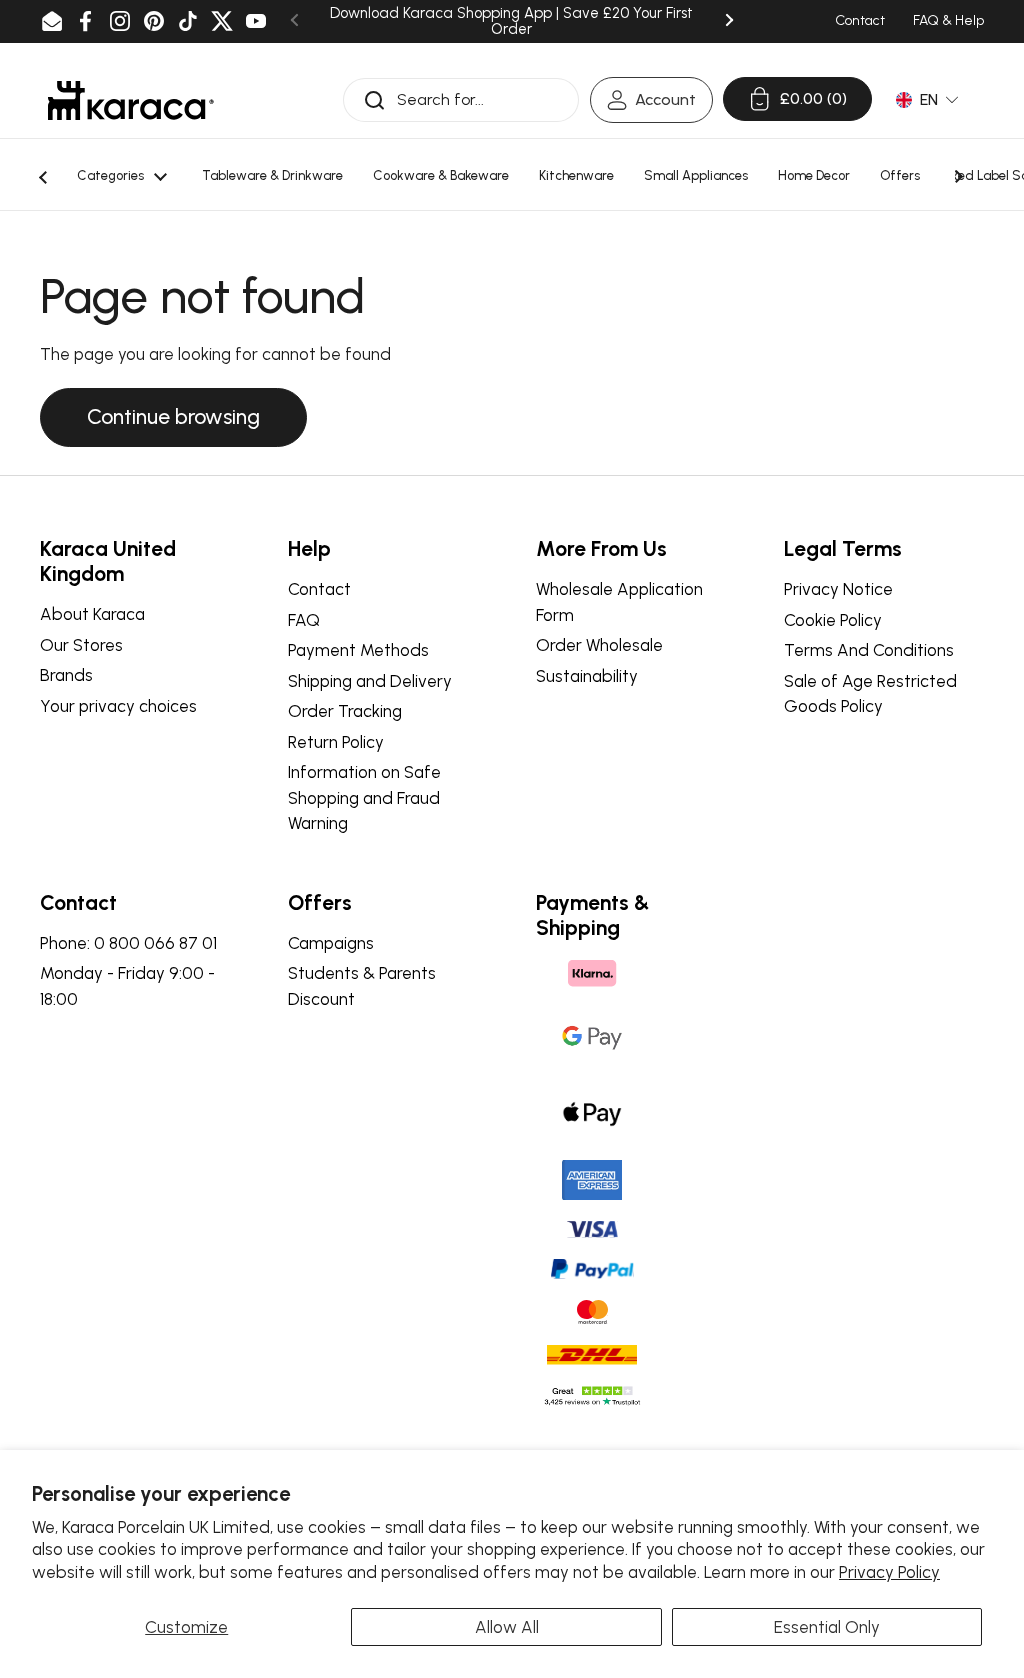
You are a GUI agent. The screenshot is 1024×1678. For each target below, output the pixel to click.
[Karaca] (131, 100)
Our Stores (81, 645)
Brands (66, 675)
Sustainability (587, 676)
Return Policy (336, 742)
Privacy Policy (889, 1572)
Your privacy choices (118, 706)
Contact (319, 589)
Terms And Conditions (869, 650)
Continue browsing (173, 416)
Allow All (507, 1627)
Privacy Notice (838, 589)
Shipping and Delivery (370, 681)
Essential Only (827, 1627)
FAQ (304, 620)
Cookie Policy (833, 620)
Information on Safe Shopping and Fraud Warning (364, 797)
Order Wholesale (599, 645)
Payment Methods (358, 650)
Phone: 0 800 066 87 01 (128, 943)
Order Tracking (345, 711)
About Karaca (92, 614)
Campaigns (331, 943)
